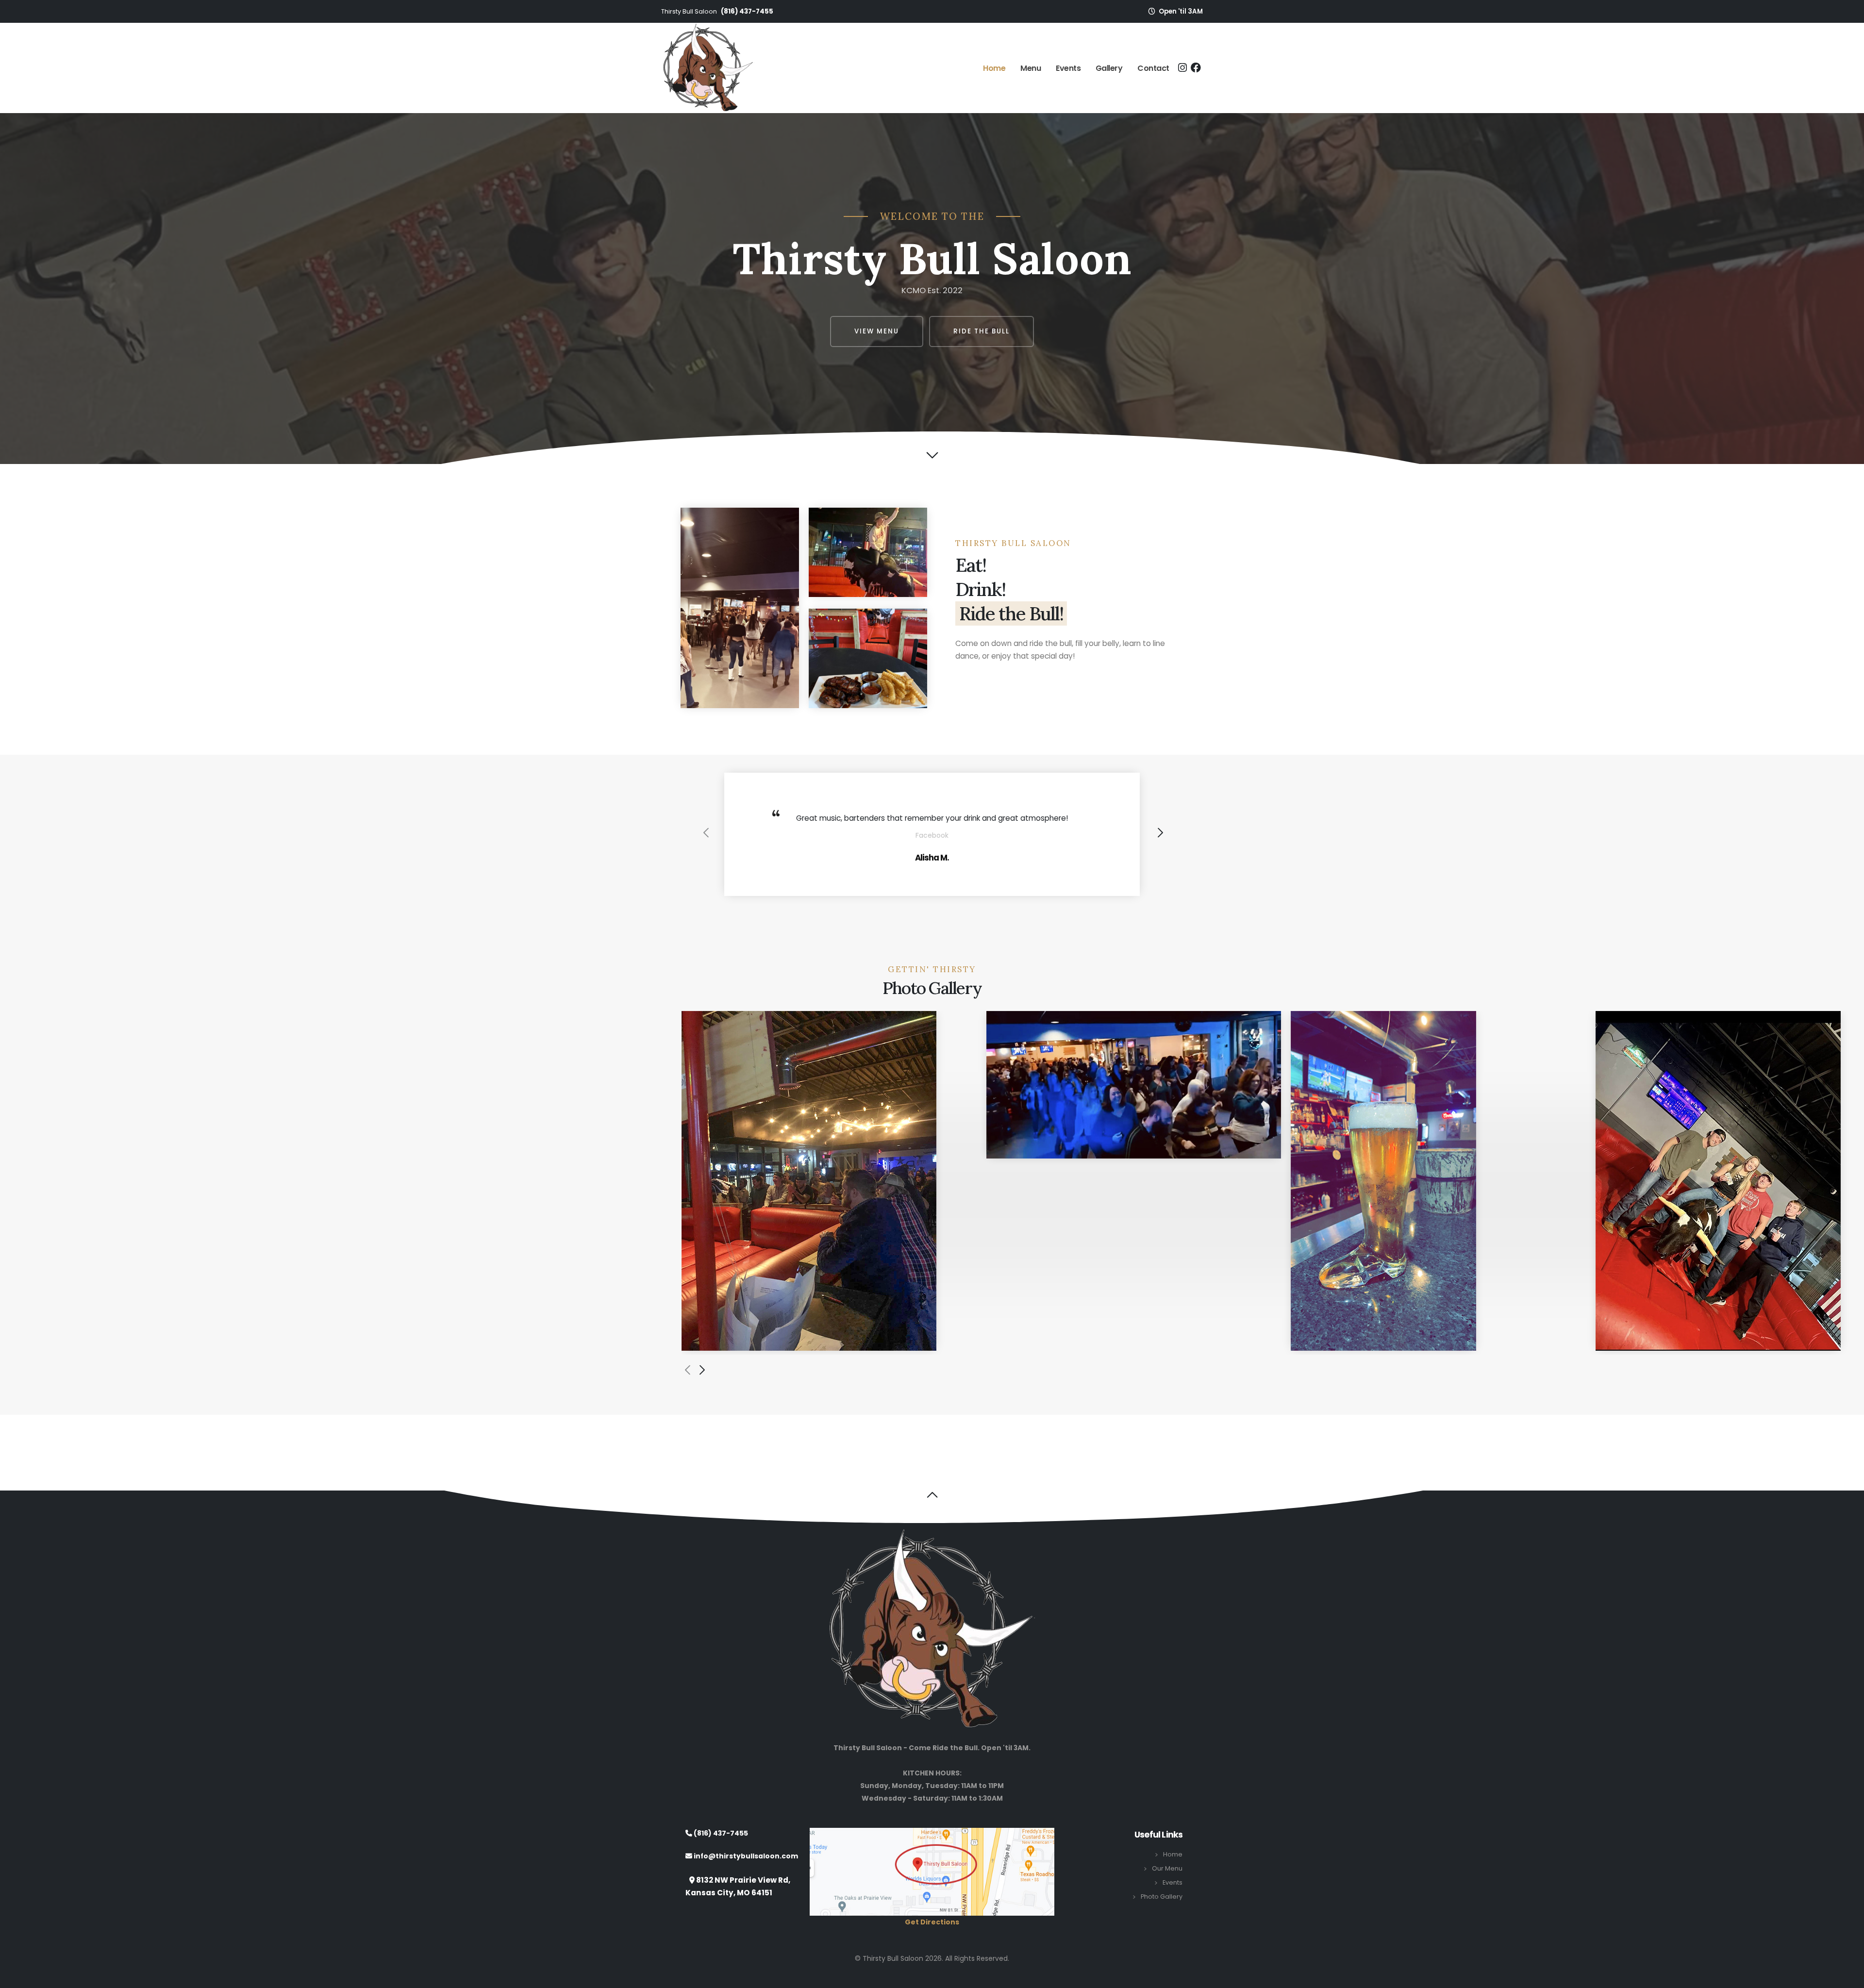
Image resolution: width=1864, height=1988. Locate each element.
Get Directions (932, 1936)
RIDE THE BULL (982, 331)
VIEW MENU (877, 331)
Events (1068, 68)
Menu (1031, 68)
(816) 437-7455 (747, 11)
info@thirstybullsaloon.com (745, 1870)
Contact (1153, 68)
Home (994, 68)
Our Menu (1167, 1881)
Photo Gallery (1162, 1910)
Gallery (1109, 68)
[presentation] (705, 841)
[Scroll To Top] (1847, 1977)
